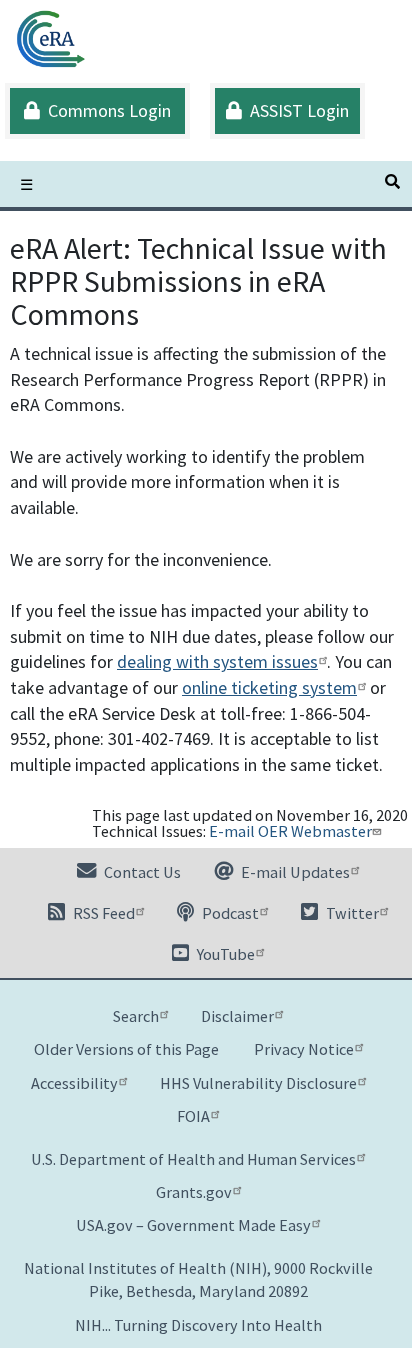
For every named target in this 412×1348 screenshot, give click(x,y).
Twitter (351, 913)
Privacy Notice (304, 1049)
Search (136, 1016)
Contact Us (141, 872)
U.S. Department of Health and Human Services (193, 1159)
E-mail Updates (294, 872)
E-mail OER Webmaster (290, 831)
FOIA (193, 1116)
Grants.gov (194, 1192)
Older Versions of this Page (126, 1049)
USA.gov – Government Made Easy (193, 1225)
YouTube (224, 954)
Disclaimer (237, 1016)
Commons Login (105, 110)
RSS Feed (102, 913)
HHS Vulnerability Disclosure (258, 1083)
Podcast (229, 913)
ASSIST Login (295, 110)
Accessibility (74, 1083)
